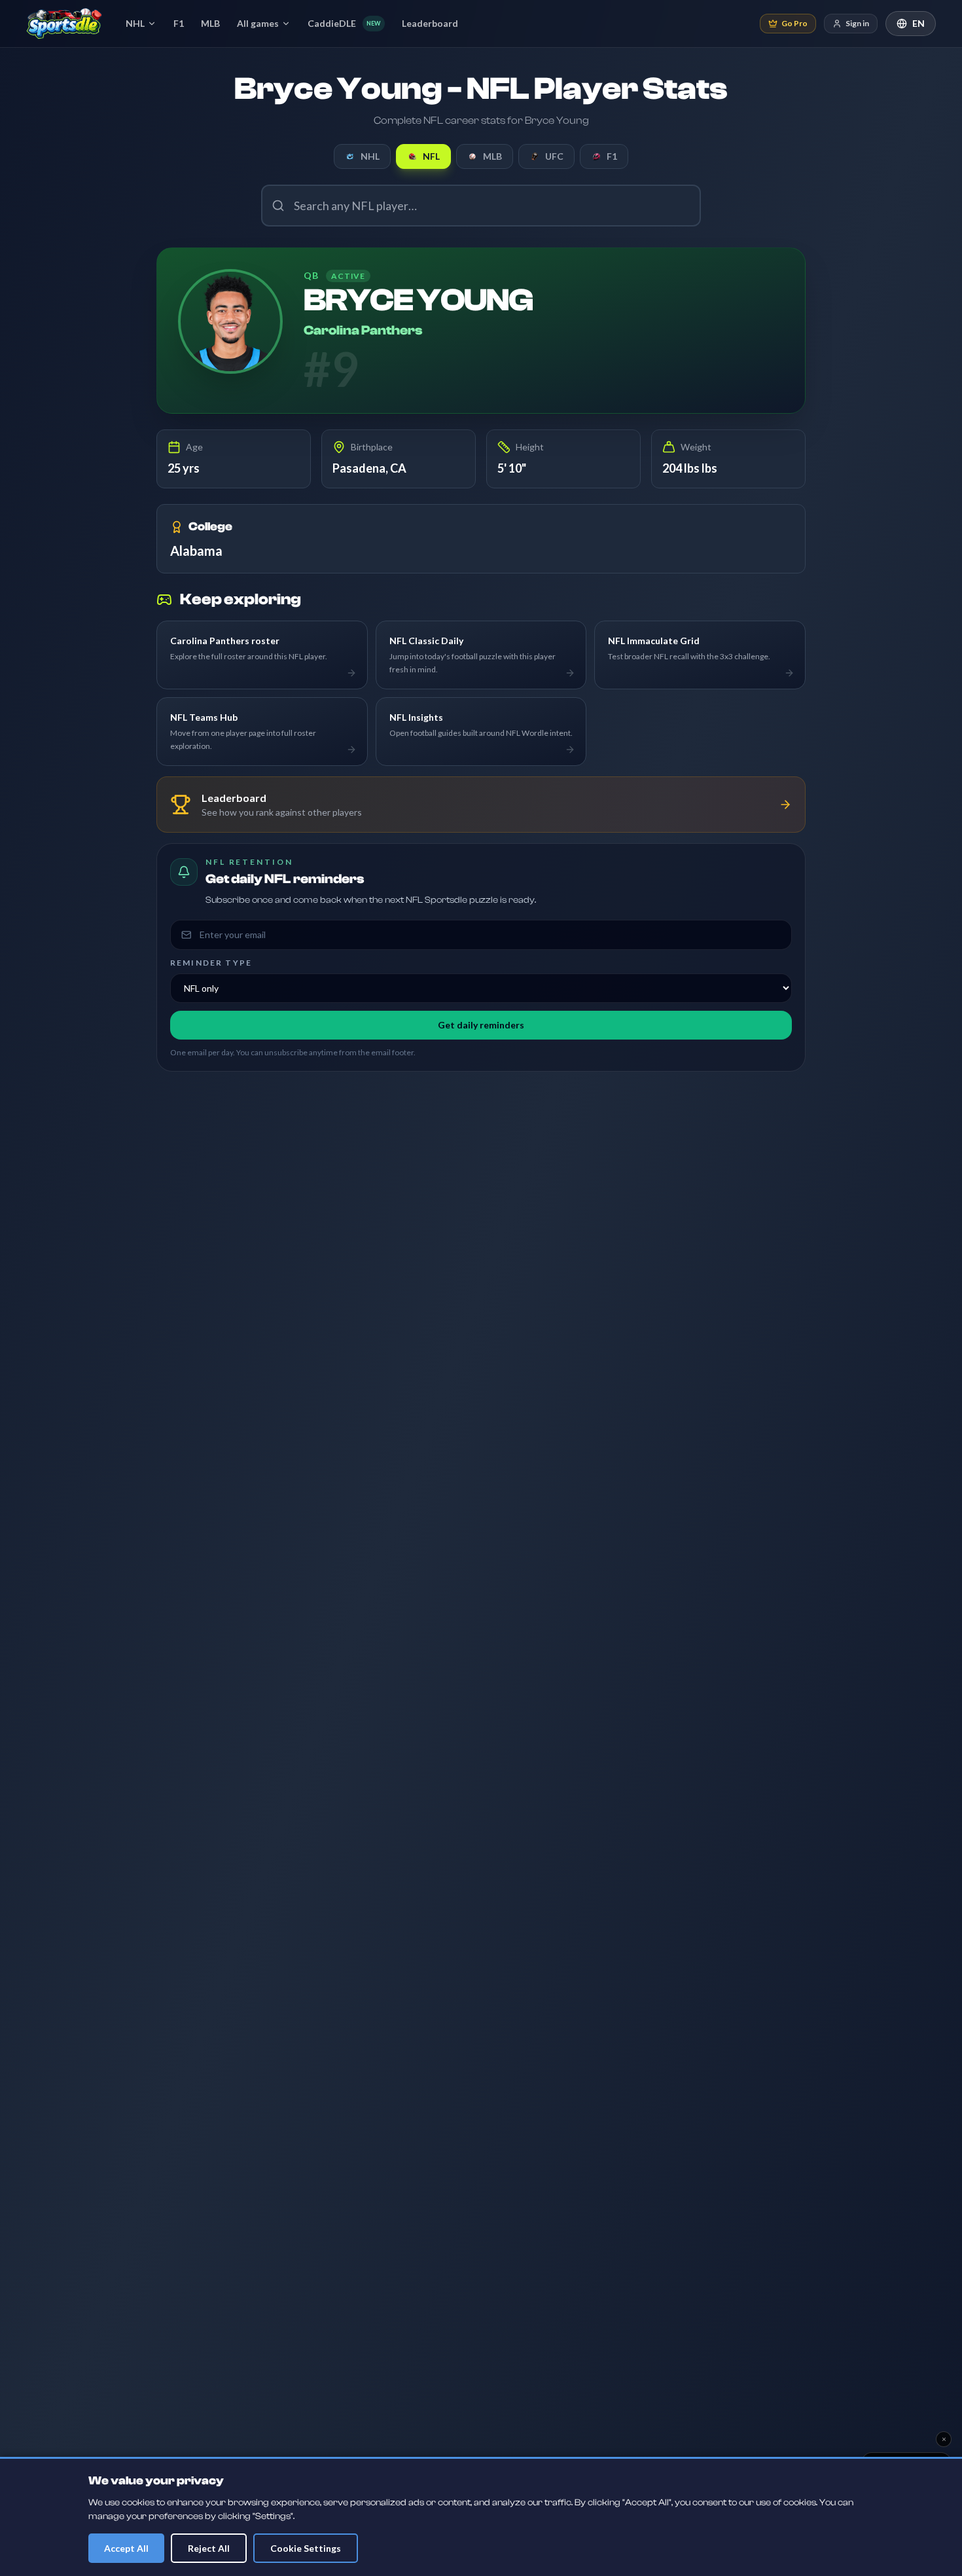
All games (258, 23)
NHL (135, 23)
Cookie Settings (306, 2548)
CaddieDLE (344, 23)
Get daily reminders (481, 1025)
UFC (554, 156)
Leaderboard (430, 23)
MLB (210, 23)
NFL (431, 156)
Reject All (209, 2548)
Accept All (126, 2548)
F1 (179, 23)
